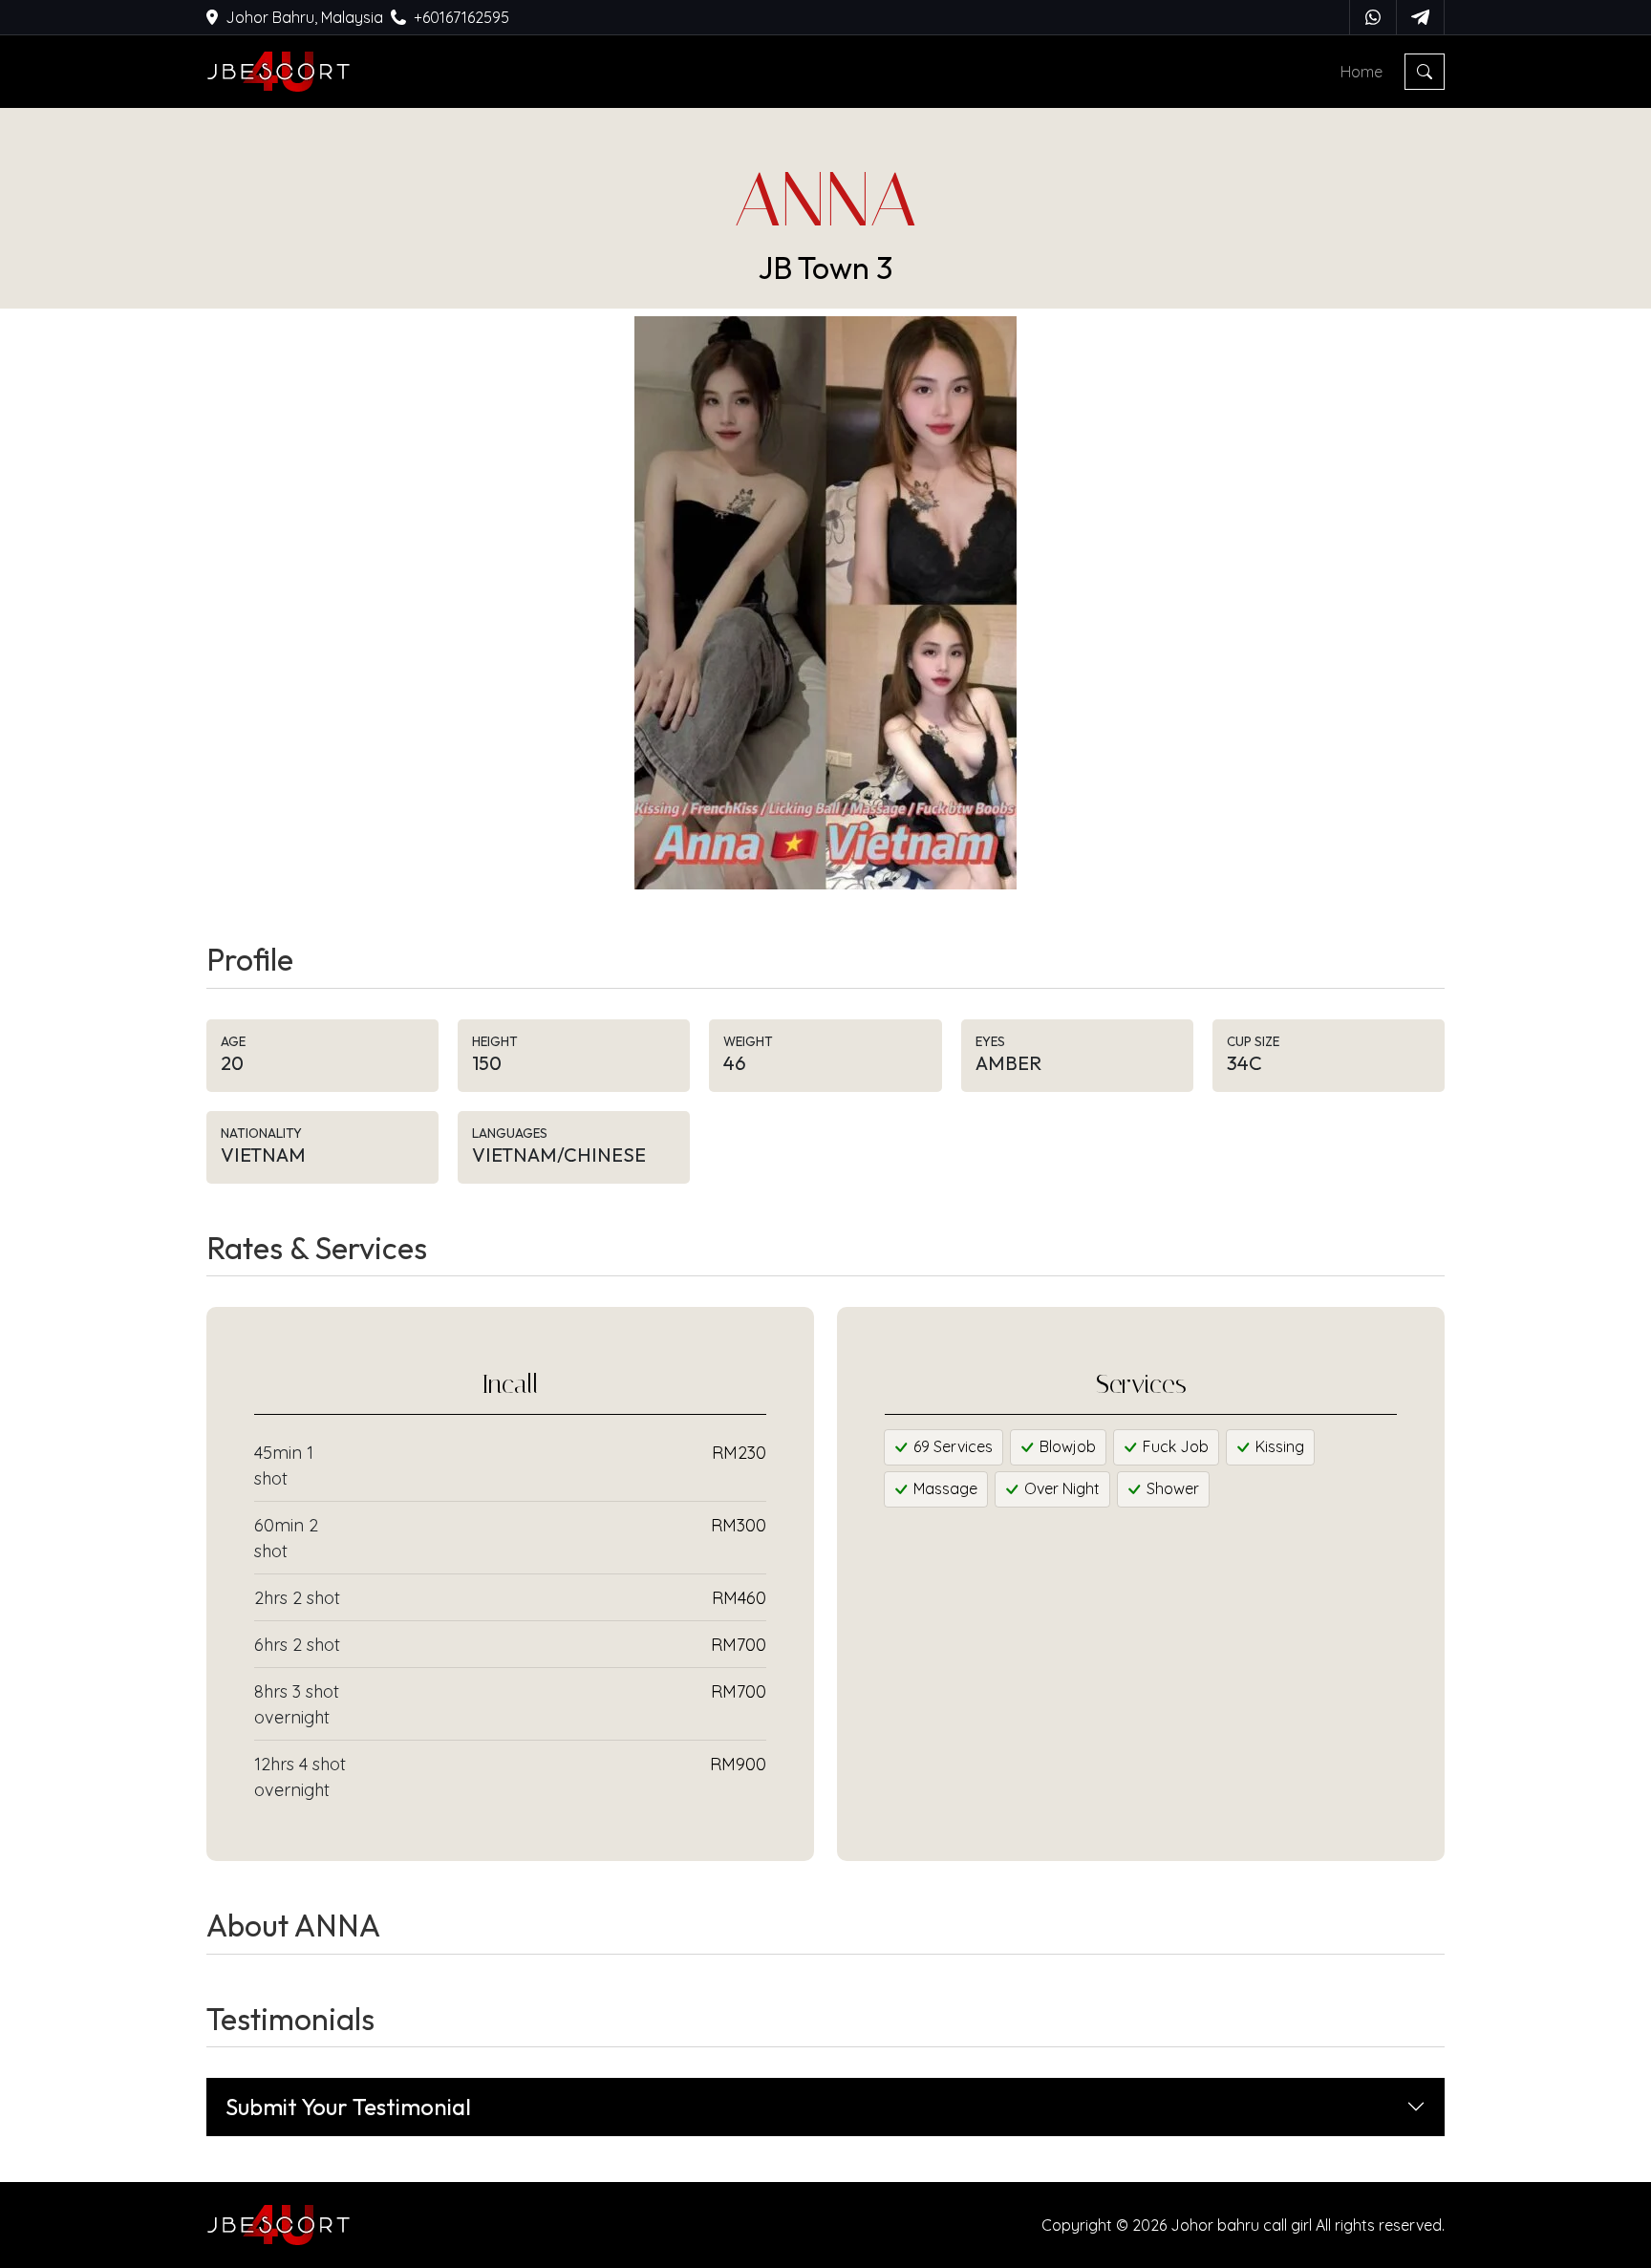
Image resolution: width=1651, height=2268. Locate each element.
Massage (943, 1488)
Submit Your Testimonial (348, 2107)
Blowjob (1066, 1446)
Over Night (1060, 1488)
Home (1362, 72)
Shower (1171, 1488)
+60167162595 (461, 17)
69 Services (951, 1446)
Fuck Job (1174, 1446)
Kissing (1278, 1446)
